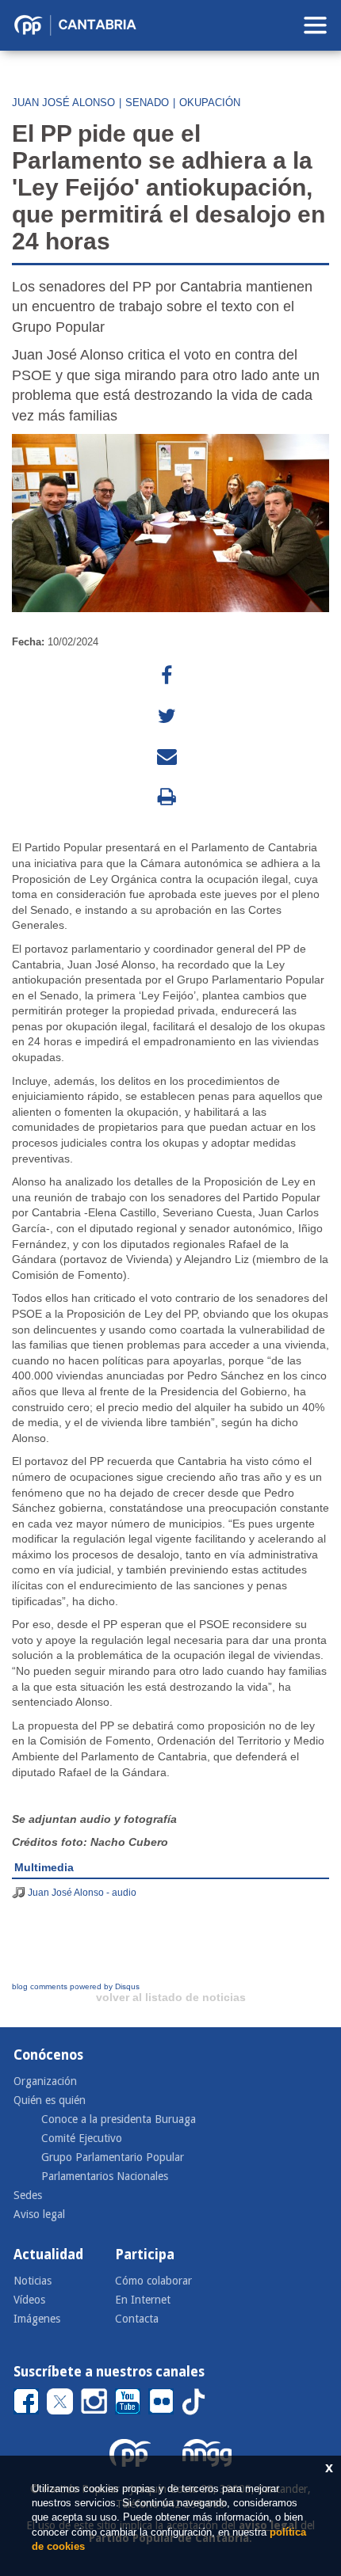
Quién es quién (50, 2100)
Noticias (33, 2281)
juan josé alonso (63, 103)
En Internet (143, 2300)
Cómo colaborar (153, 2281)
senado (147, 103)
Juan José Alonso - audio (82, 1893)
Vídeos (29, 2300)
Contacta (137, 2319)
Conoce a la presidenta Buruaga (119, 2119)
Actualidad (48, 2254)
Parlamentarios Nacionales (105, 2176)
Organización (45, 2081)
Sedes (28, 2195)
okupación (210, 103)
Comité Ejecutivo (82, 2138)
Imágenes (37, 2319)
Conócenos (48, 2055)
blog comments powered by (76, 1986)
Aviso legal (39, 2214)
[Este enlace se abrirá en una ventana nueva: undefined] (167, 676)
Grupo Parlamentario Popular (113, 2157)
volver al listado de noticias (171, 1997)
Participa (145, 2254)
